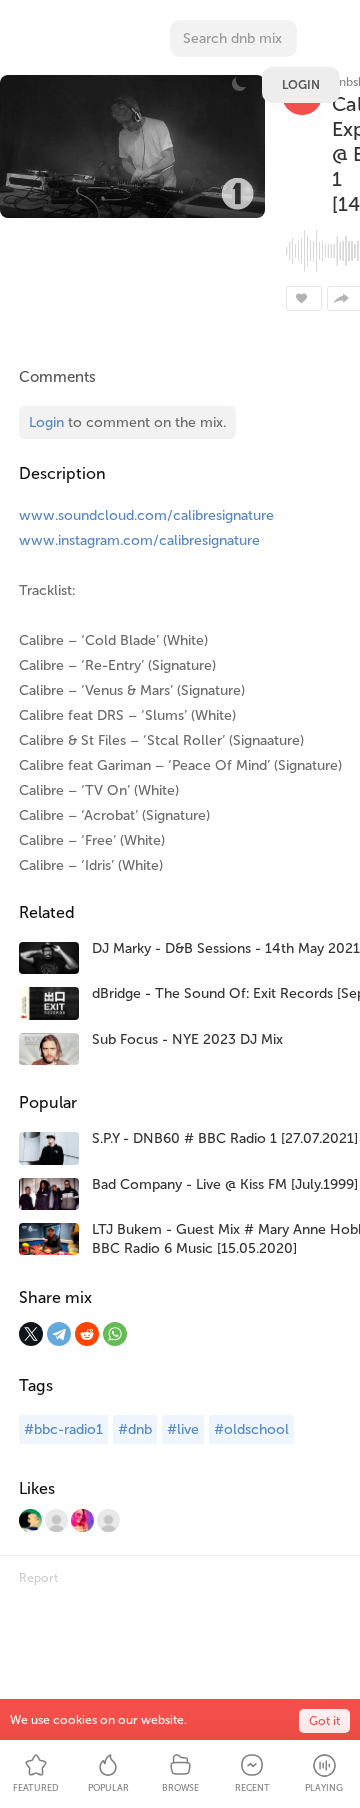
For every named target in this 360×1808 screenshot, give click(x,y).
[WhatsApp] (115, 1334)
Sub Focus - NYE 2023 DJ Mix (187, 1039)
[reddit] (87, 1334)
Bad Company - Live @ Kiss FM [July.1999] (225, 1184)
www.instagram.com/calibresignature (139, 540)
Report (38, 1578)
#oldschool (251, 1429)
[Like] (304, 298)
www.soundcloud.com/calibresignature (146, 515)
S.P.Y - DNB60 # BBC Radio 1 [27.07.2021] (225, 1138)
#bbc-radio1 (63, 1429)
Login (301, 85)
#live (183, 1429)
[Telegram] (59, 1334)
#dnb (135, 1429)
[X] (31, 1334)
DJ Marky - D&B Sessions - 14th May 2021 (226, 948)
